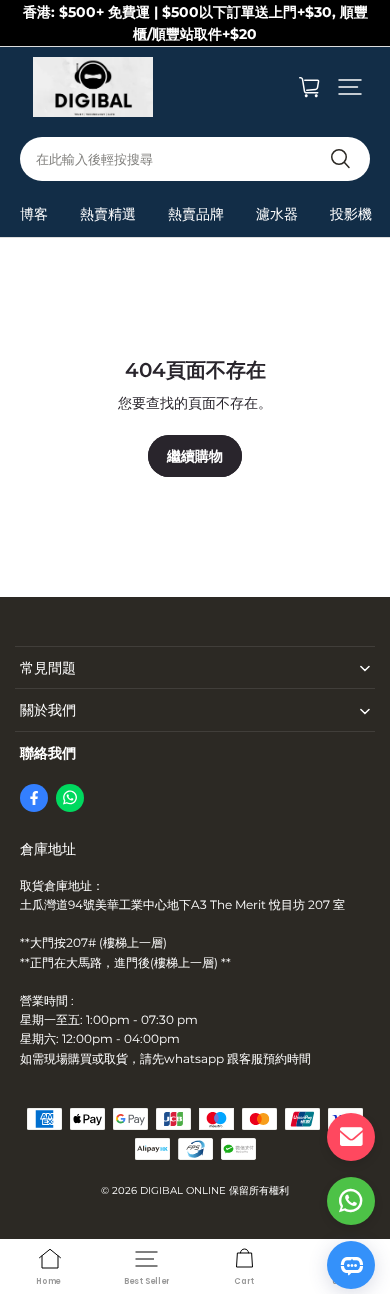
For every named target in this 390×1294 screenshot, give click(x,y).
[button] (350, 87)
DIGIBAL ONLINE (183, 1190)
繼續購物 (195, 456)
